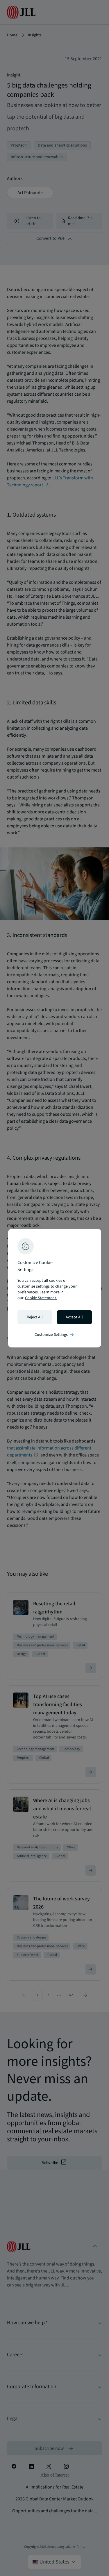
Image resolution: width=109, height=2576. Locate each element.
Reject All (35, 1317)
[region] (55, 1288)
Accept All (74, 1317)
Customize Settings (55, 1335)
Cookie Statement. (41, 1298)
